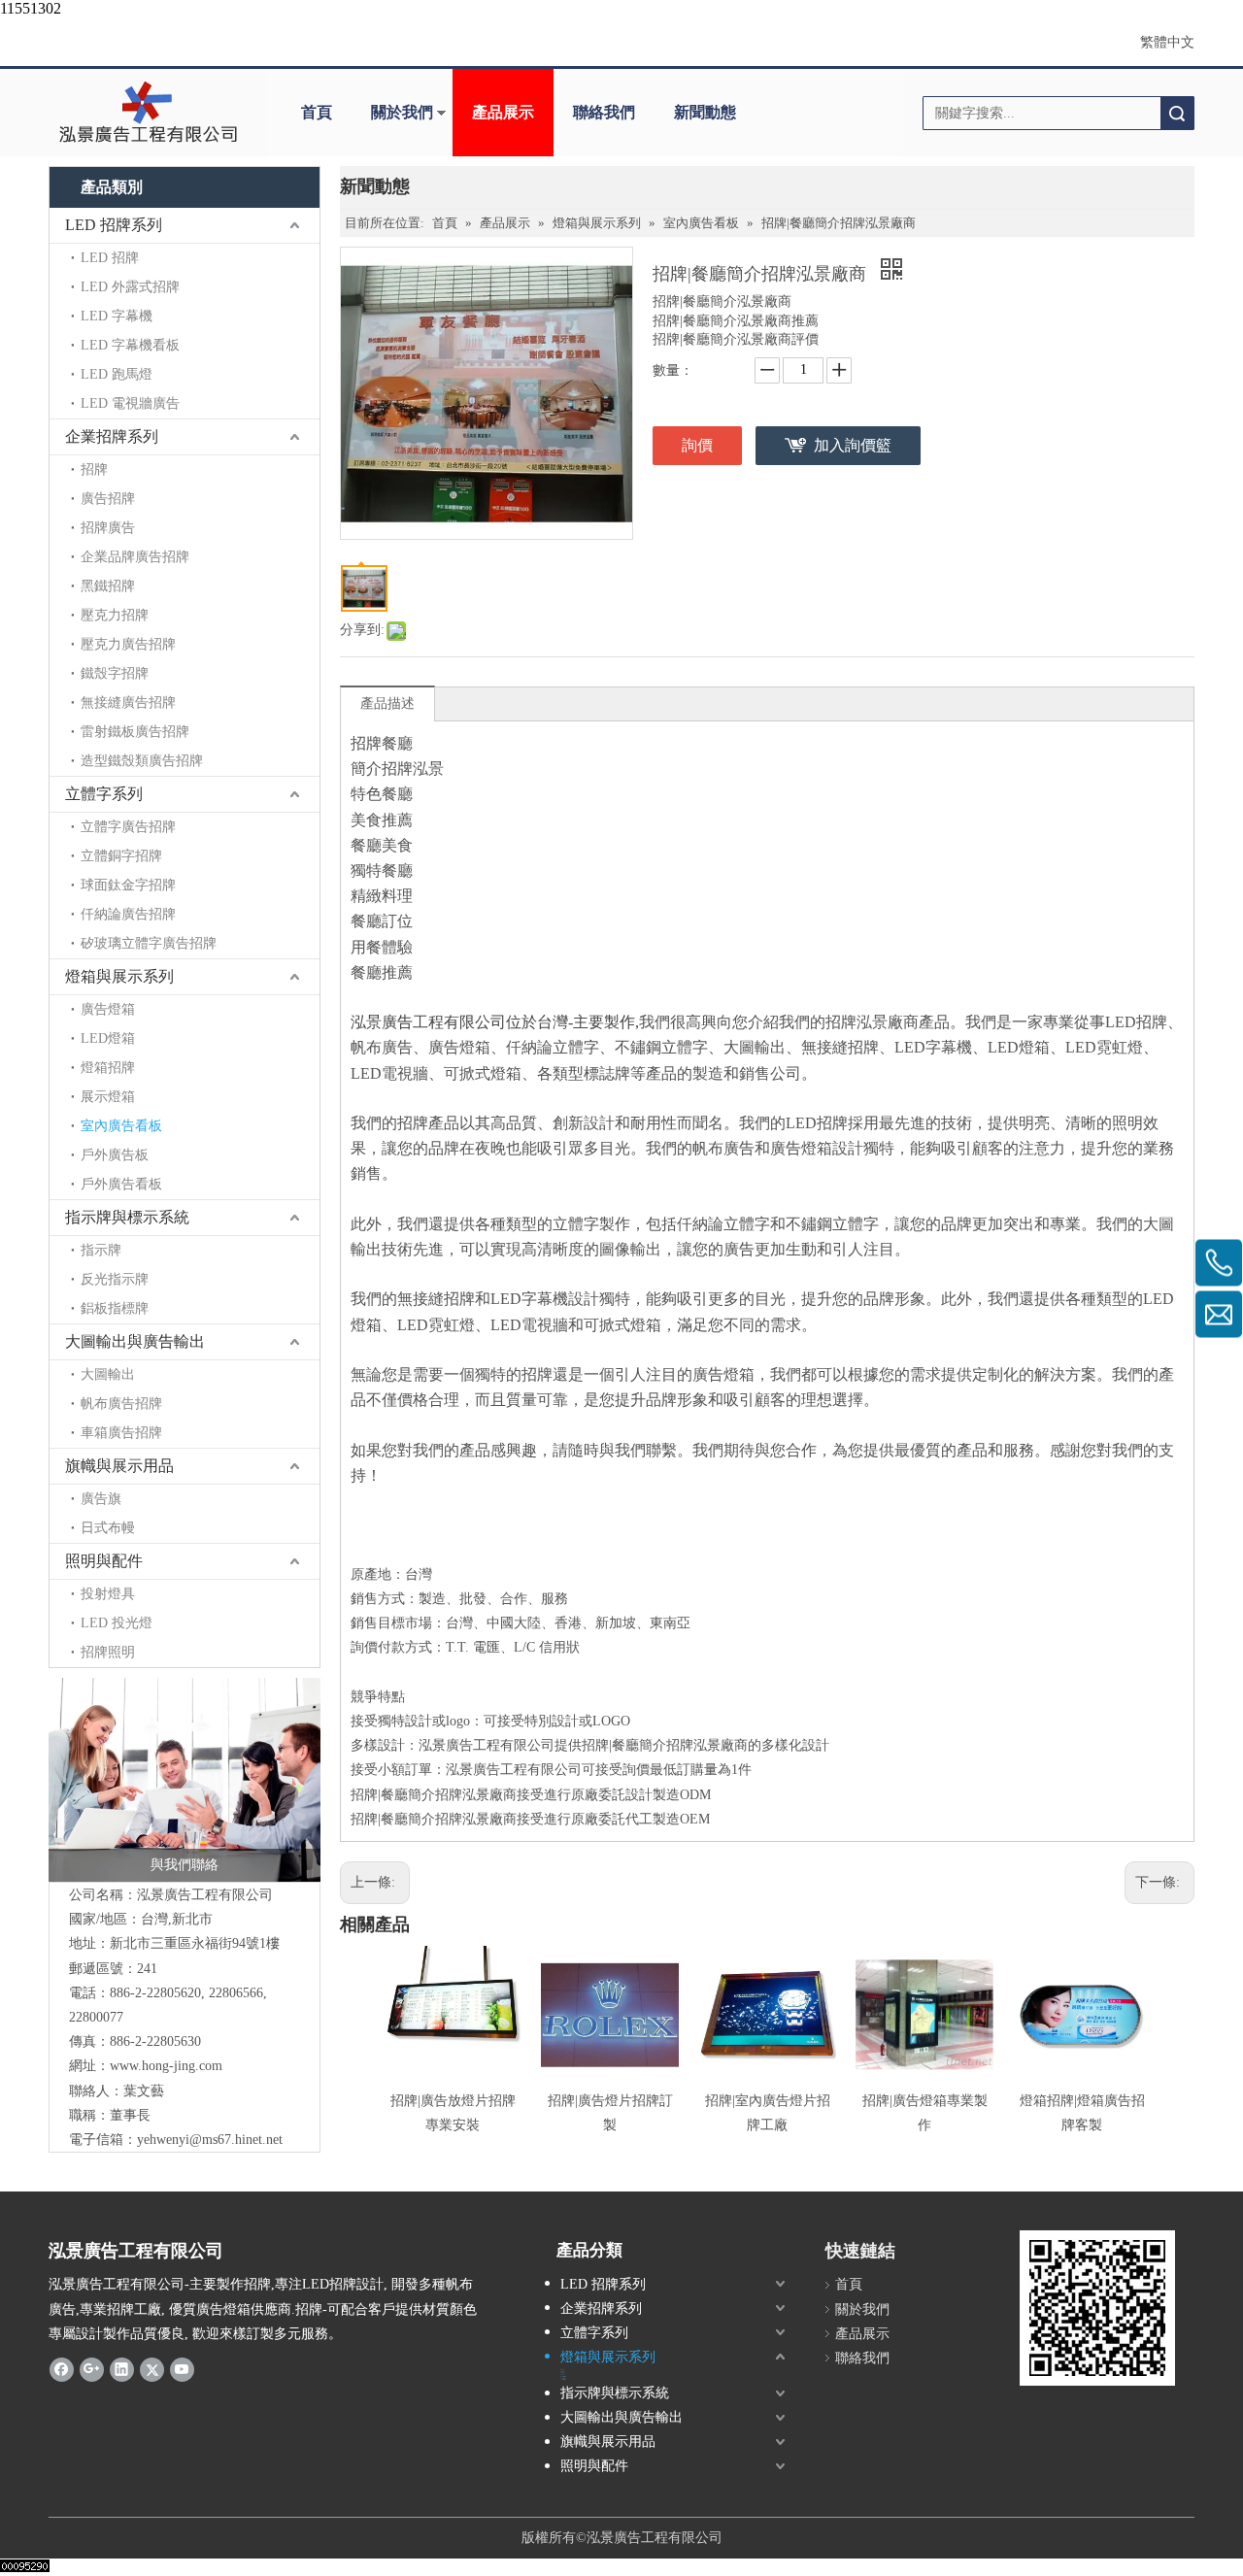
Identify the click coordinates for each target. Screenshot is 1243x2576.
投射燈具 (108, 1594)
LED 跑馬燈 (117, 374)
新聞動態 (705, 112)
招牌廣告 (108, 528)
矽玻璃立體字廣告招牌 (149, 943)
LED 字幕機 (117, 316)
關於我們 (402, 112)
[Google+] (92, 2369)
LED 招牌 (110, 258)
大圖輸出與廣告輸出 (135, 1341)
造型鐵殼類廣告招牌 (142, 761)
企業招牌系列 (112, 436)
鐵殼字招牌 (115, 673)
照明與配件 (104, 1561)
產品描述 (387, 703)
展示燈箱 (108, 1097)
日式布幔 (108, 1528)
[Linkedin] (122, 2369)
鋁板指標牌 (115, 1308)
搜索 (1177, 113)
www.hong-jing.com (166, 2066)
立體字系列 (104, 794)
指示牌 (101, 1250)
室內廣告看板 (121, 1126)
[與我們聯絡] (185, 1780)
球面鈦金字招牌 (128, 885)
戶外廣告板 (115, 1155)
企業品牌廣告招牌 (135, 557)
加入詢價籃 (853, 445)
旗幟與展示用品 (119, 1466)
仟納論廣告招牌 (128, 914)
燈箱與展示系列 (119, 976)
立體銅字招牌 (121, 856)
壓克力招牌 (115, 615)
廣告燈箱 (108, 1009)
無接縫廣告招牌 (128, 703)
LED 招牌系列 (114, 225)
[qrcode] (1097, 2308)
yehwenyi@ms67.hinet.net (210, 2140)
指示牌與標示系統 (127, 1217)
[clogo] (148, 113)
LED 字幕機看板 (130, 345)
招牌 (94, 469)
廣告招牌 (108, 499)
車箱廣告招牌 (121, 1433)
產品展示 (503, 112)
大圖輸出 (108, 1374)
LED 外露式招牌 (130, 287)
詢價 (697, 445)
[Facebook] (62, 2369)
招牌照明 (108, 1652)
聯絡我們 (604, 112)
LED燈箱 (108, 1038)
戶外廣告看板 (121, 1184)
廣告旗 (101, 1499)
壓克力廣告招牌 (128, 644)
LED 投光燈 (117, 1623)
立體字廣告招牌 (128, 827)
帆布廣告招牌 (121, 1404)
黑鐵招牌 (108, 586)
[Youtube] (182, 2369)
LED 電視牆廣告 (130, 403)
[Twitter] (152, 2369)
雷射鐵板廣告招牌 (135, 732)
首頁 (317, 112)
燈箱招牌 (108, 1068)
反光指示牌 (115, 1279)
